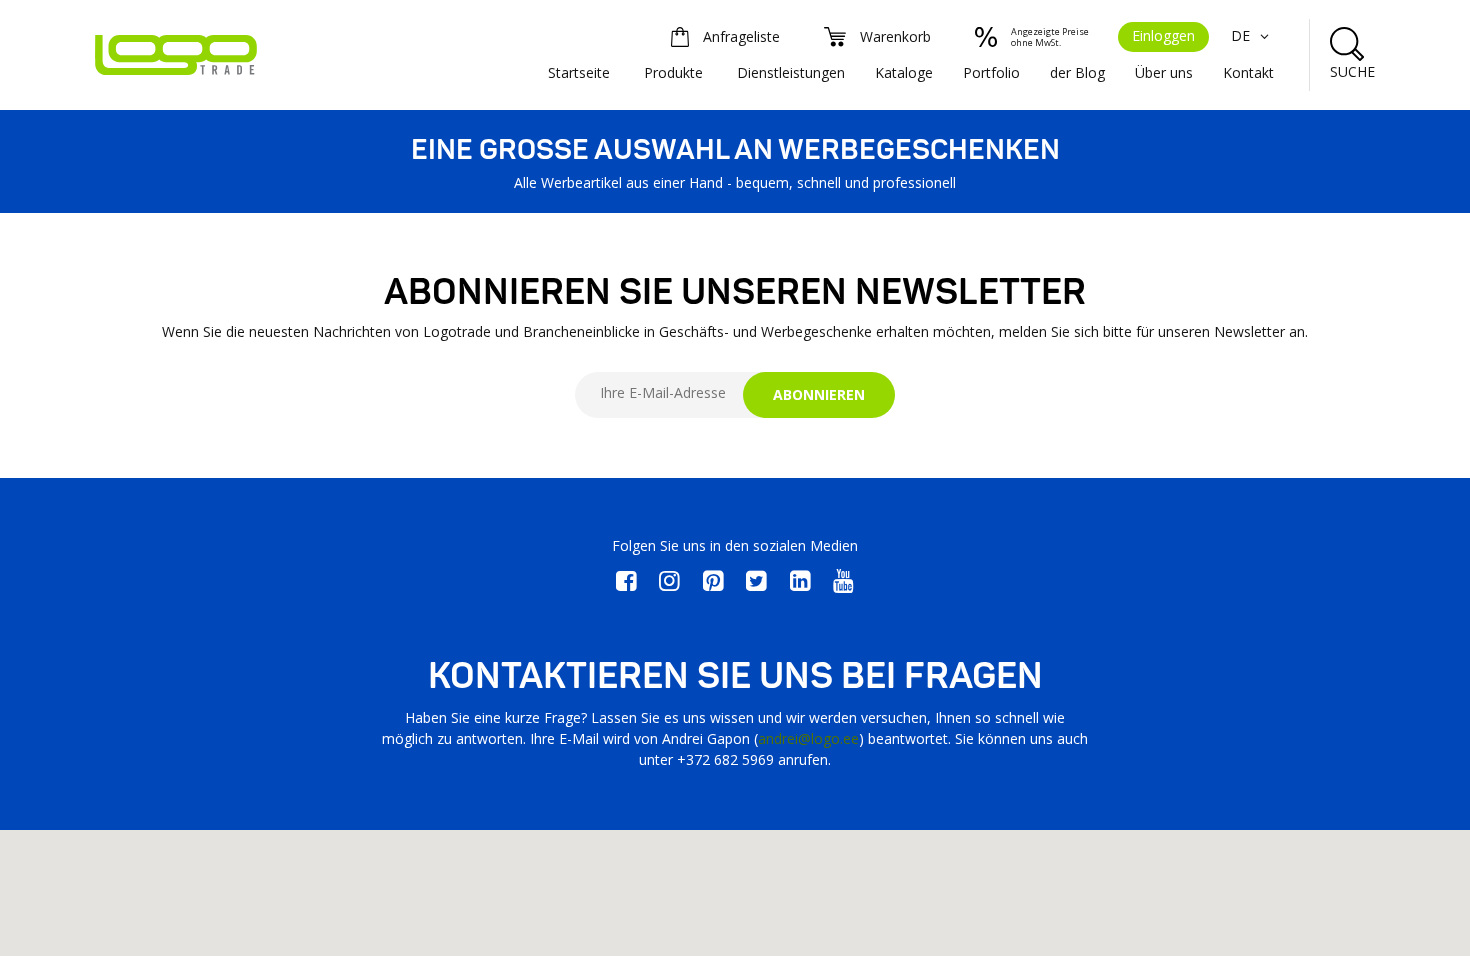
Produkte (673, 72)
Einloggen (1163, 35)
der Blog (1077, 72)
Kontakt (1248, 72)
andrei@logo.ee (808, 738)
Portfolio (991, 72)
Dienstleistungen (791, 72)
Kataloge (904, 72)
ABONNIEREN (819, 394)
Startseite (579, 72)
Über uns (1164, 72)
